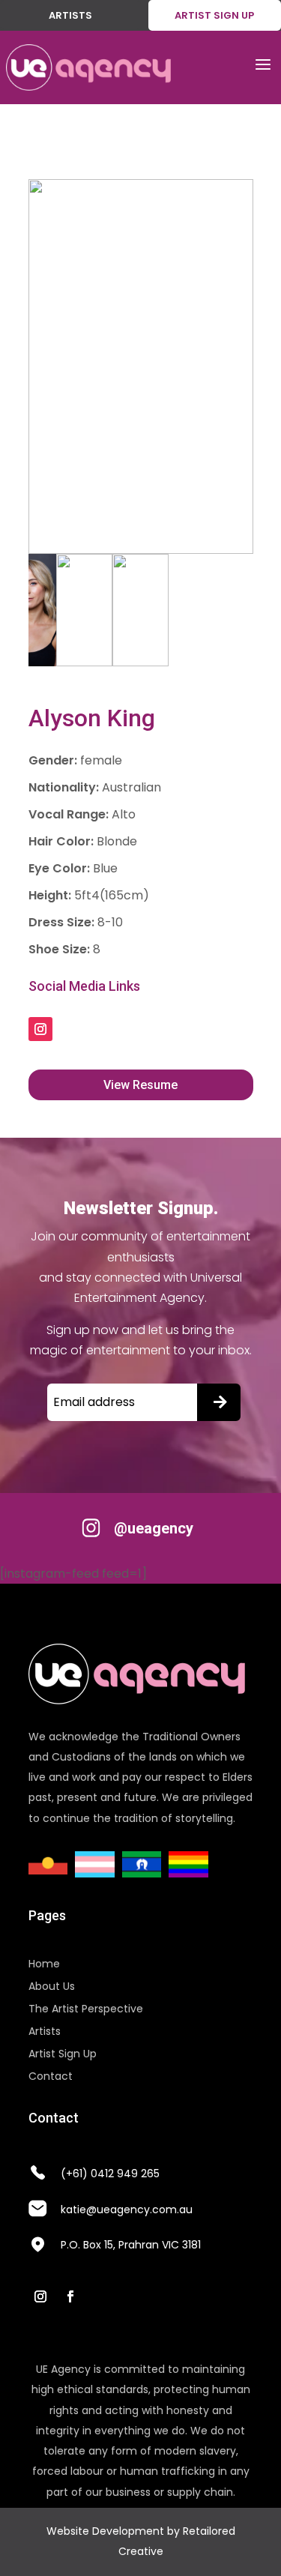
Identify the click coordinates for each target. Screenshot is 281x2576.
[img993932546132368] (141, 367)
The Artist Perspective (86, 2010)
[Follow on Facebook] (70, 2296)
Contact (51, 2077)
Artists (70, 15)
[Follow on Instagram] (40, 1029)
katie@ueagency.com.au (127, 2209)
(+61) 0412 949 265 (110, 2174)
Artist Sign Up (63, 2055)
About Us (52, 1987)
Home (44, 1965)
